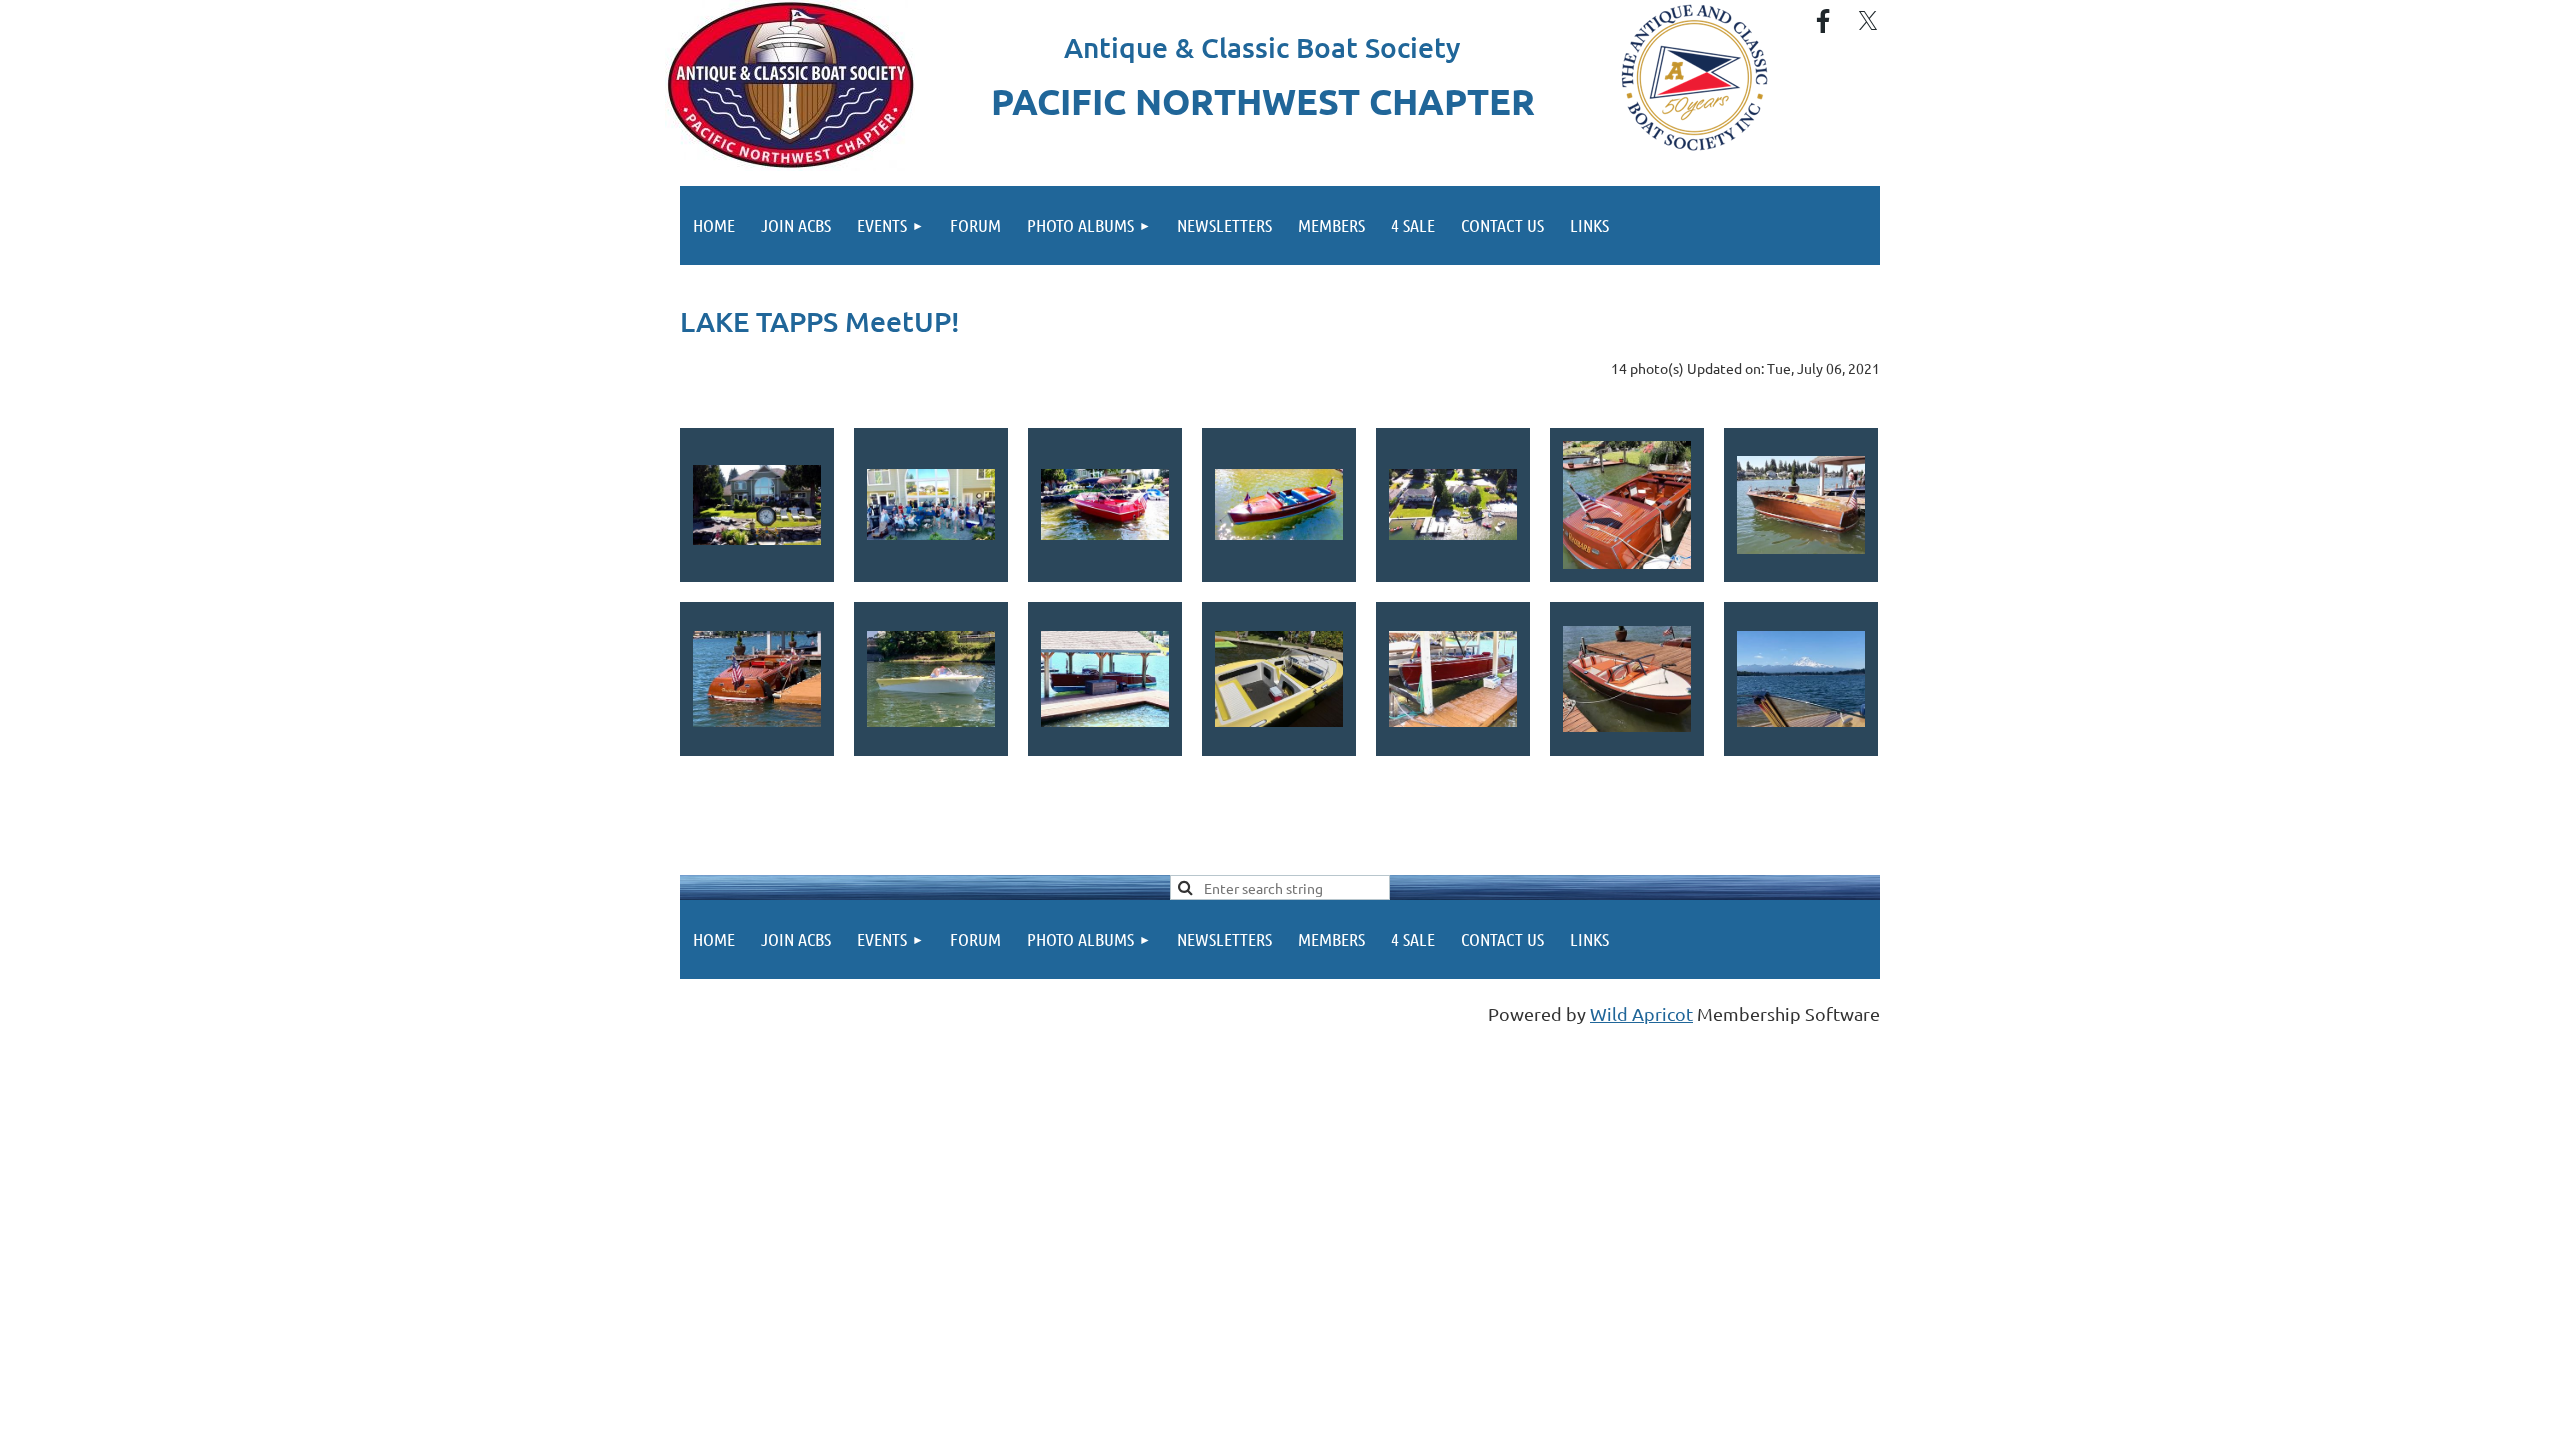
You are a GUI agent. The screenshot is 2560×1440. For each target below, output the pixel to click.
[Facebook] (1823, 21)
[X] (1868, 21)
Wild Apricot (1641, 1013)
